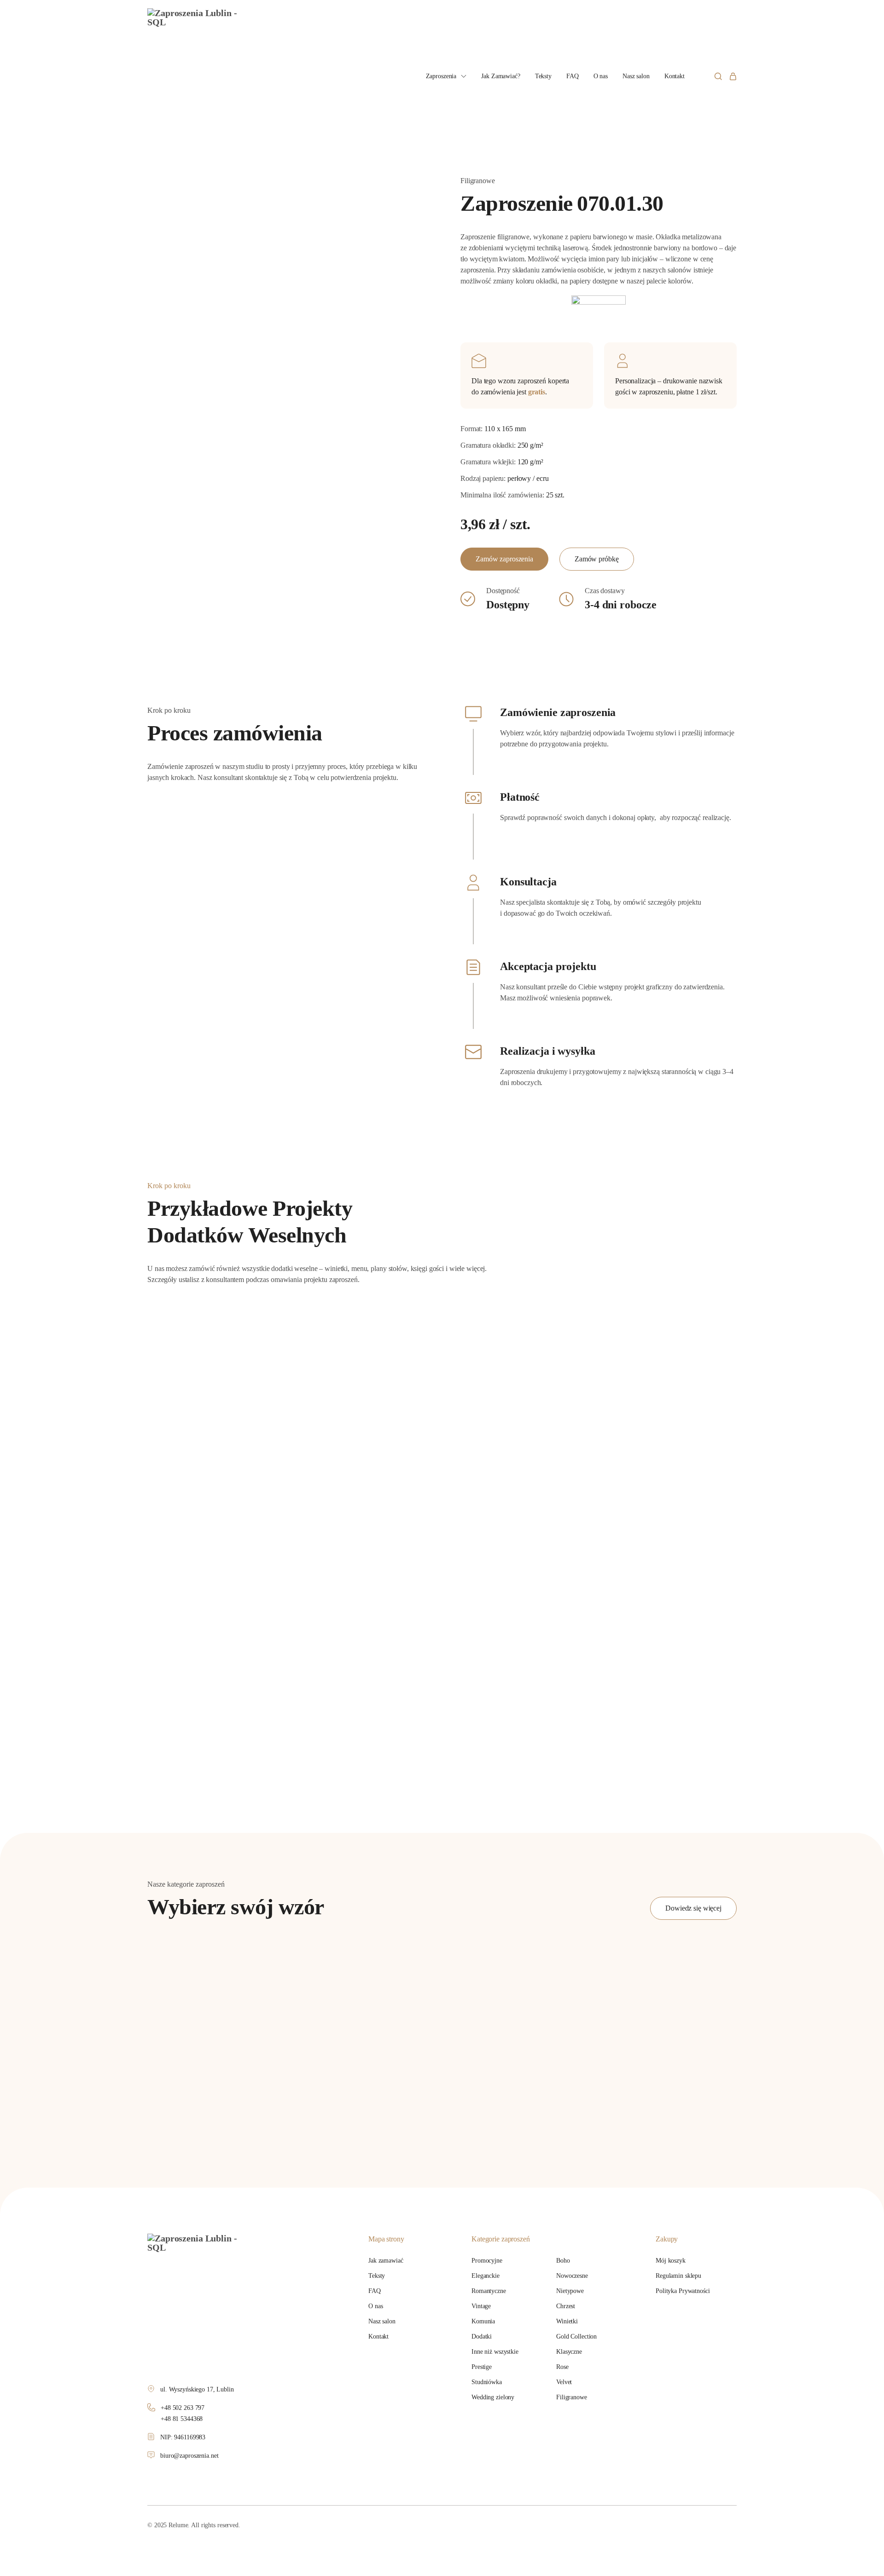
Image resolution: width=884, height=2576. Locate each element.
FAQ (573, 76)
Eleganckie (486, 2276)
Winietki (567, 2321)
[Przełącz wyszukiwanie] (718, 76)
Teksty (543, 76)
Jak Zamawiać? (500, 76)
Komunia (483, 2321)
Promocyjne (487, 2261)
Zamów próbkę (597, 559)
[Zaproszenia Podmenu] (464, 76)
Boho (563, 2261)
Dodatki (482, 2336)
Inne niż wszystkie (495, 2352)
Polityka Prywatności (683, 2291)
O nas (601, 76)
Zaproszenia (441, 76)
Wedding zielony (493, 2397)
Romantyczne (489, 2291)
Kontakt (675, 76)
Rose (562, 2367)
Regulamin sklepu (678, 2276)
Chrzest (566, 2306)
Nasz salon (636, 76)
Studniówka (487, 2382)
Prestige (482, 2367)
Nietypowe (570, 2291)
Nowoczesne (572, 2276)
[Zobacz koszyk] (733, 76)
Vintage (481, 2306)
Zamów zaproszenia (504, 559)
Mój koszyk (671, 2261)
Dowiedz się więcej (693, 1908)
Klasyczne (569, 2352)
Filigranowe (572, 2397)
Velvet (564, 2382)
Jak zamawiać (386, 2261)
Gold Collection (576, 2336)
